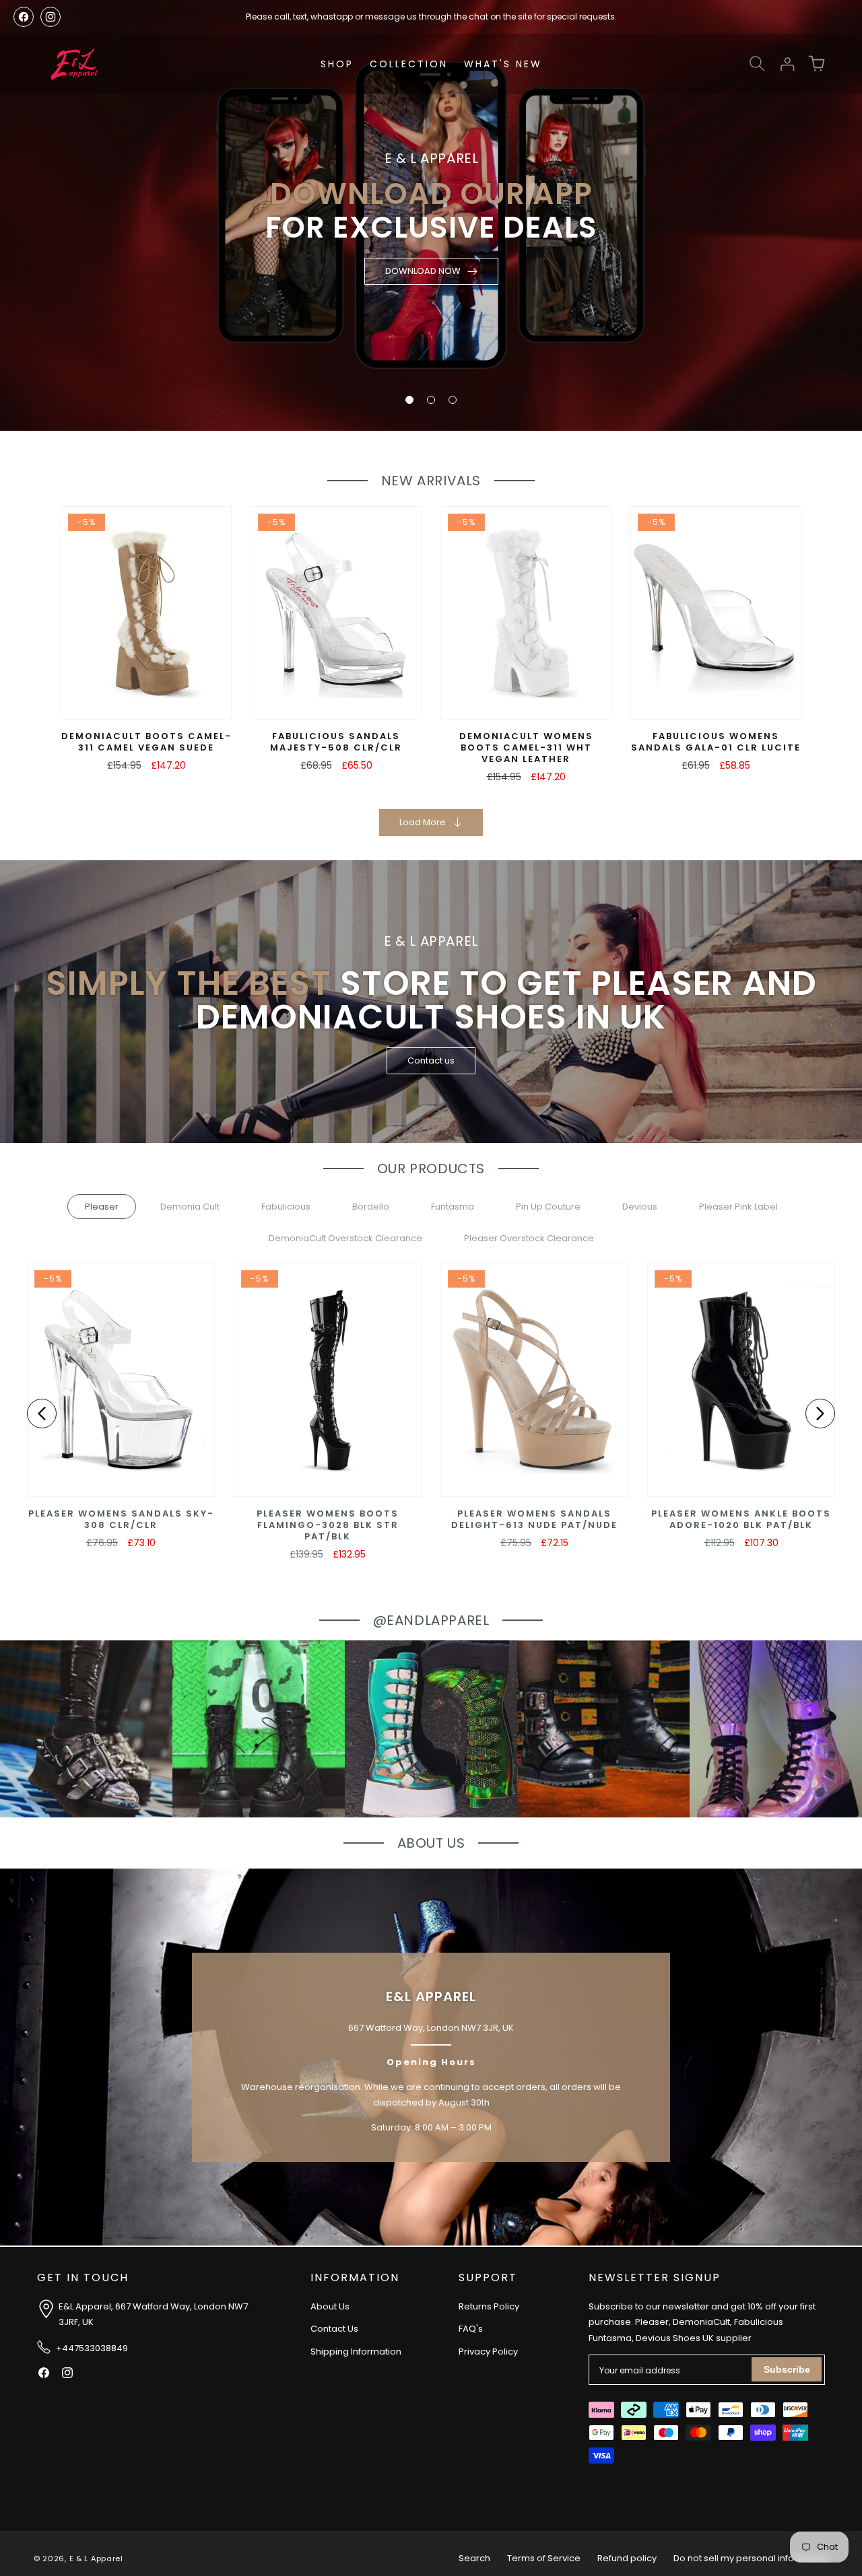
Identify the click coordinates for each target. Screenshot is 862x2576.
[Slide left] (42, 1414)
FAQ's (471, 2329)
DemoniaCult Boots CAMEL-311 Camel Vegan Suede (146, 742)
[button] (757, 64)
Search (474, 2558)
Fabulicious (286, 1207)
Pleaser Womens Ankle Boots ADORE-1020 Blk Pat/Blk (741, 1520)
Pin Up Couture (548, 1207)
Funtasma (453, 1207)
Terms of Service (544, 2558)
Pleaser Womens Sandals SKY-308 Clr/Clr (121, 1520)
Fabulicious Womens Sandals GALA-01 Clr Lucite (716, 742)
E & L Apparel (96, 2558)
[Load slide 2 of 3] (431, 400)
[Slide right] (820, 1414)
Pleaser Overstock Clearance (529, 1238)
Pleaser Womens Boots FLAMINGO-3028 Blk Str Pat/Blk (328, 1526)
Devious (640, 1207)
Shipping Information (356, 2352)
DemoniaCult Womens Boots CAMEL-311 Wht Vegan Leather (526, 748)
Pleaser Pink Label (738, 1207)
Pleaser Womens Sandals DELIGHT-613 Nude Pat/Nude (534, 1520)
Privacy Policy (488, 2352)
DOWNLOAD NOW (423, 271)
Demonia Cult (190, 1207)
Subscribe (787, 2369)
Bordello (371, 1207)
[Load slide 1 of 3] (409, 400)
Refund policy (627, 2558)
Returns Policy (489, 2306)
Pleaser (102, 1207)
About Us (330, 2306)
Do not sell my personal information (751, 2558)
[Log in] (787, 64)
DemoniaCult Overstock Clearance (345, 1238)
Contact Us (334, 2329)
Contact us (431, 1060)
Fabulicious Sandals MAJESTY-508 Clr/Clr (336, 742)
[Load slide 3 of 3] (453, 400)
